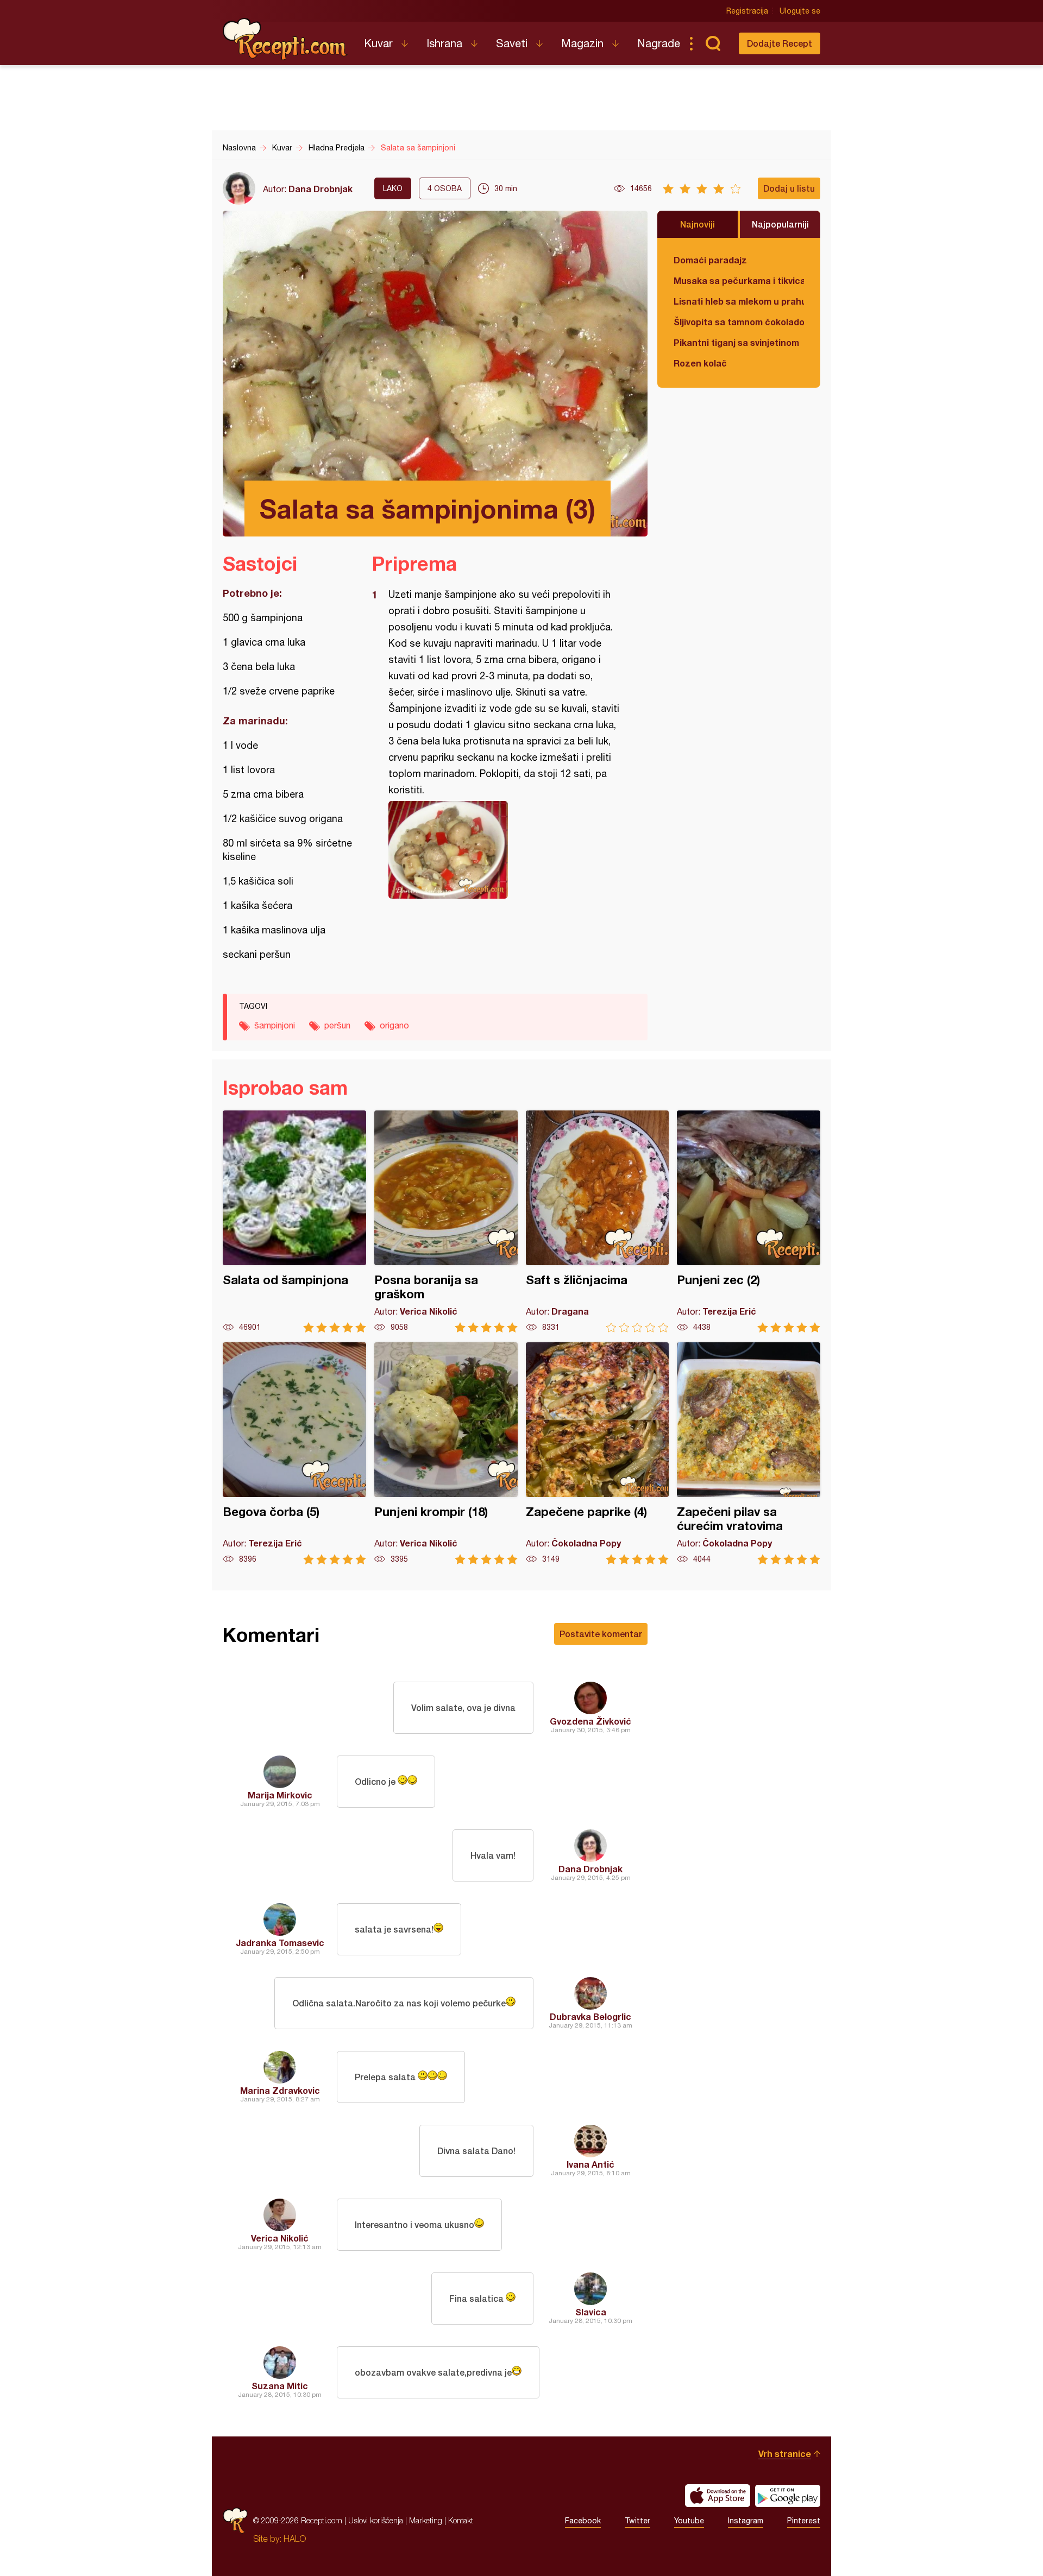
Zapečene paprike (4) (598, 1453)
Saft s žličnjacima (598, 1221)
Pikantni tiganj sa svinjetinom (736, 342)
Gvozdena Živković (590, 1721)
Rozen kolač (700, 363)
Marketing (426, 2520)
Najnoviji (698, 224)
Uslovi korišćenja (376, 2520)
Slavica (591, 2312)
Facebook (583, 2521)
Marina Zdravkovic (280, 2090)
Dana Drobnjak (321, 189)
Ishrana (444, 43)
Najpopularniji (780, 224)
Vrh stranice (785, 2454)
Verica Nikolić (280, 2238)
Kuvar (378, 43)
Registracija (747, 11)
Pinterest (804, 2521)
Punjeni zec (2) (749, 1221)
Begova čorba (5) (294, 1453)
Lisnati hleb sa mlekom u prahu (739, 301)
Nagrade (659, 43)
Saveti (512, 43)
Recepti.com (285, 39)
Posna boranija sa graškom (446, 1221)
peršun (337, 1025)
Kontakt (461, 2520)
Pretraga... (713, 43)
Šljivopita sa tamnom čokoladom (739, 322)
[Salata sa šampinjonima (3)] (504, 850)
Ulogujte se (800, 11)
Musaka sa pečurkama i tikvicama (739, 280)
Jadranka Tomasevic (280, 1943)
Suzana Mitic (280, 2386)
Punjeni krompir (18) (446, 1453)
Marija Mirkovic (280, 1795)
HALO (295, 2539)
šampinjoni (275, 1025)
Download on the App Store (718, 2496)
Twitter (637, 2521)
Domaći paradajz (710, 260)
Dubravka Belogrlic (590, 2016)
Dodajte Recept (780, 43)
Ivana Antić (590, 2164)
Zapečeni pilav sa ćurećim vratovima (749, 1453)
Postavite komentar (601, 1634)
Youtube (689, 2521)
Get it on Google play (788, 2496)
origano (394, 1025)
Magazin (582, 43)
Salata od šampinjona (294, 1221)
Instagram (746, 2521)
